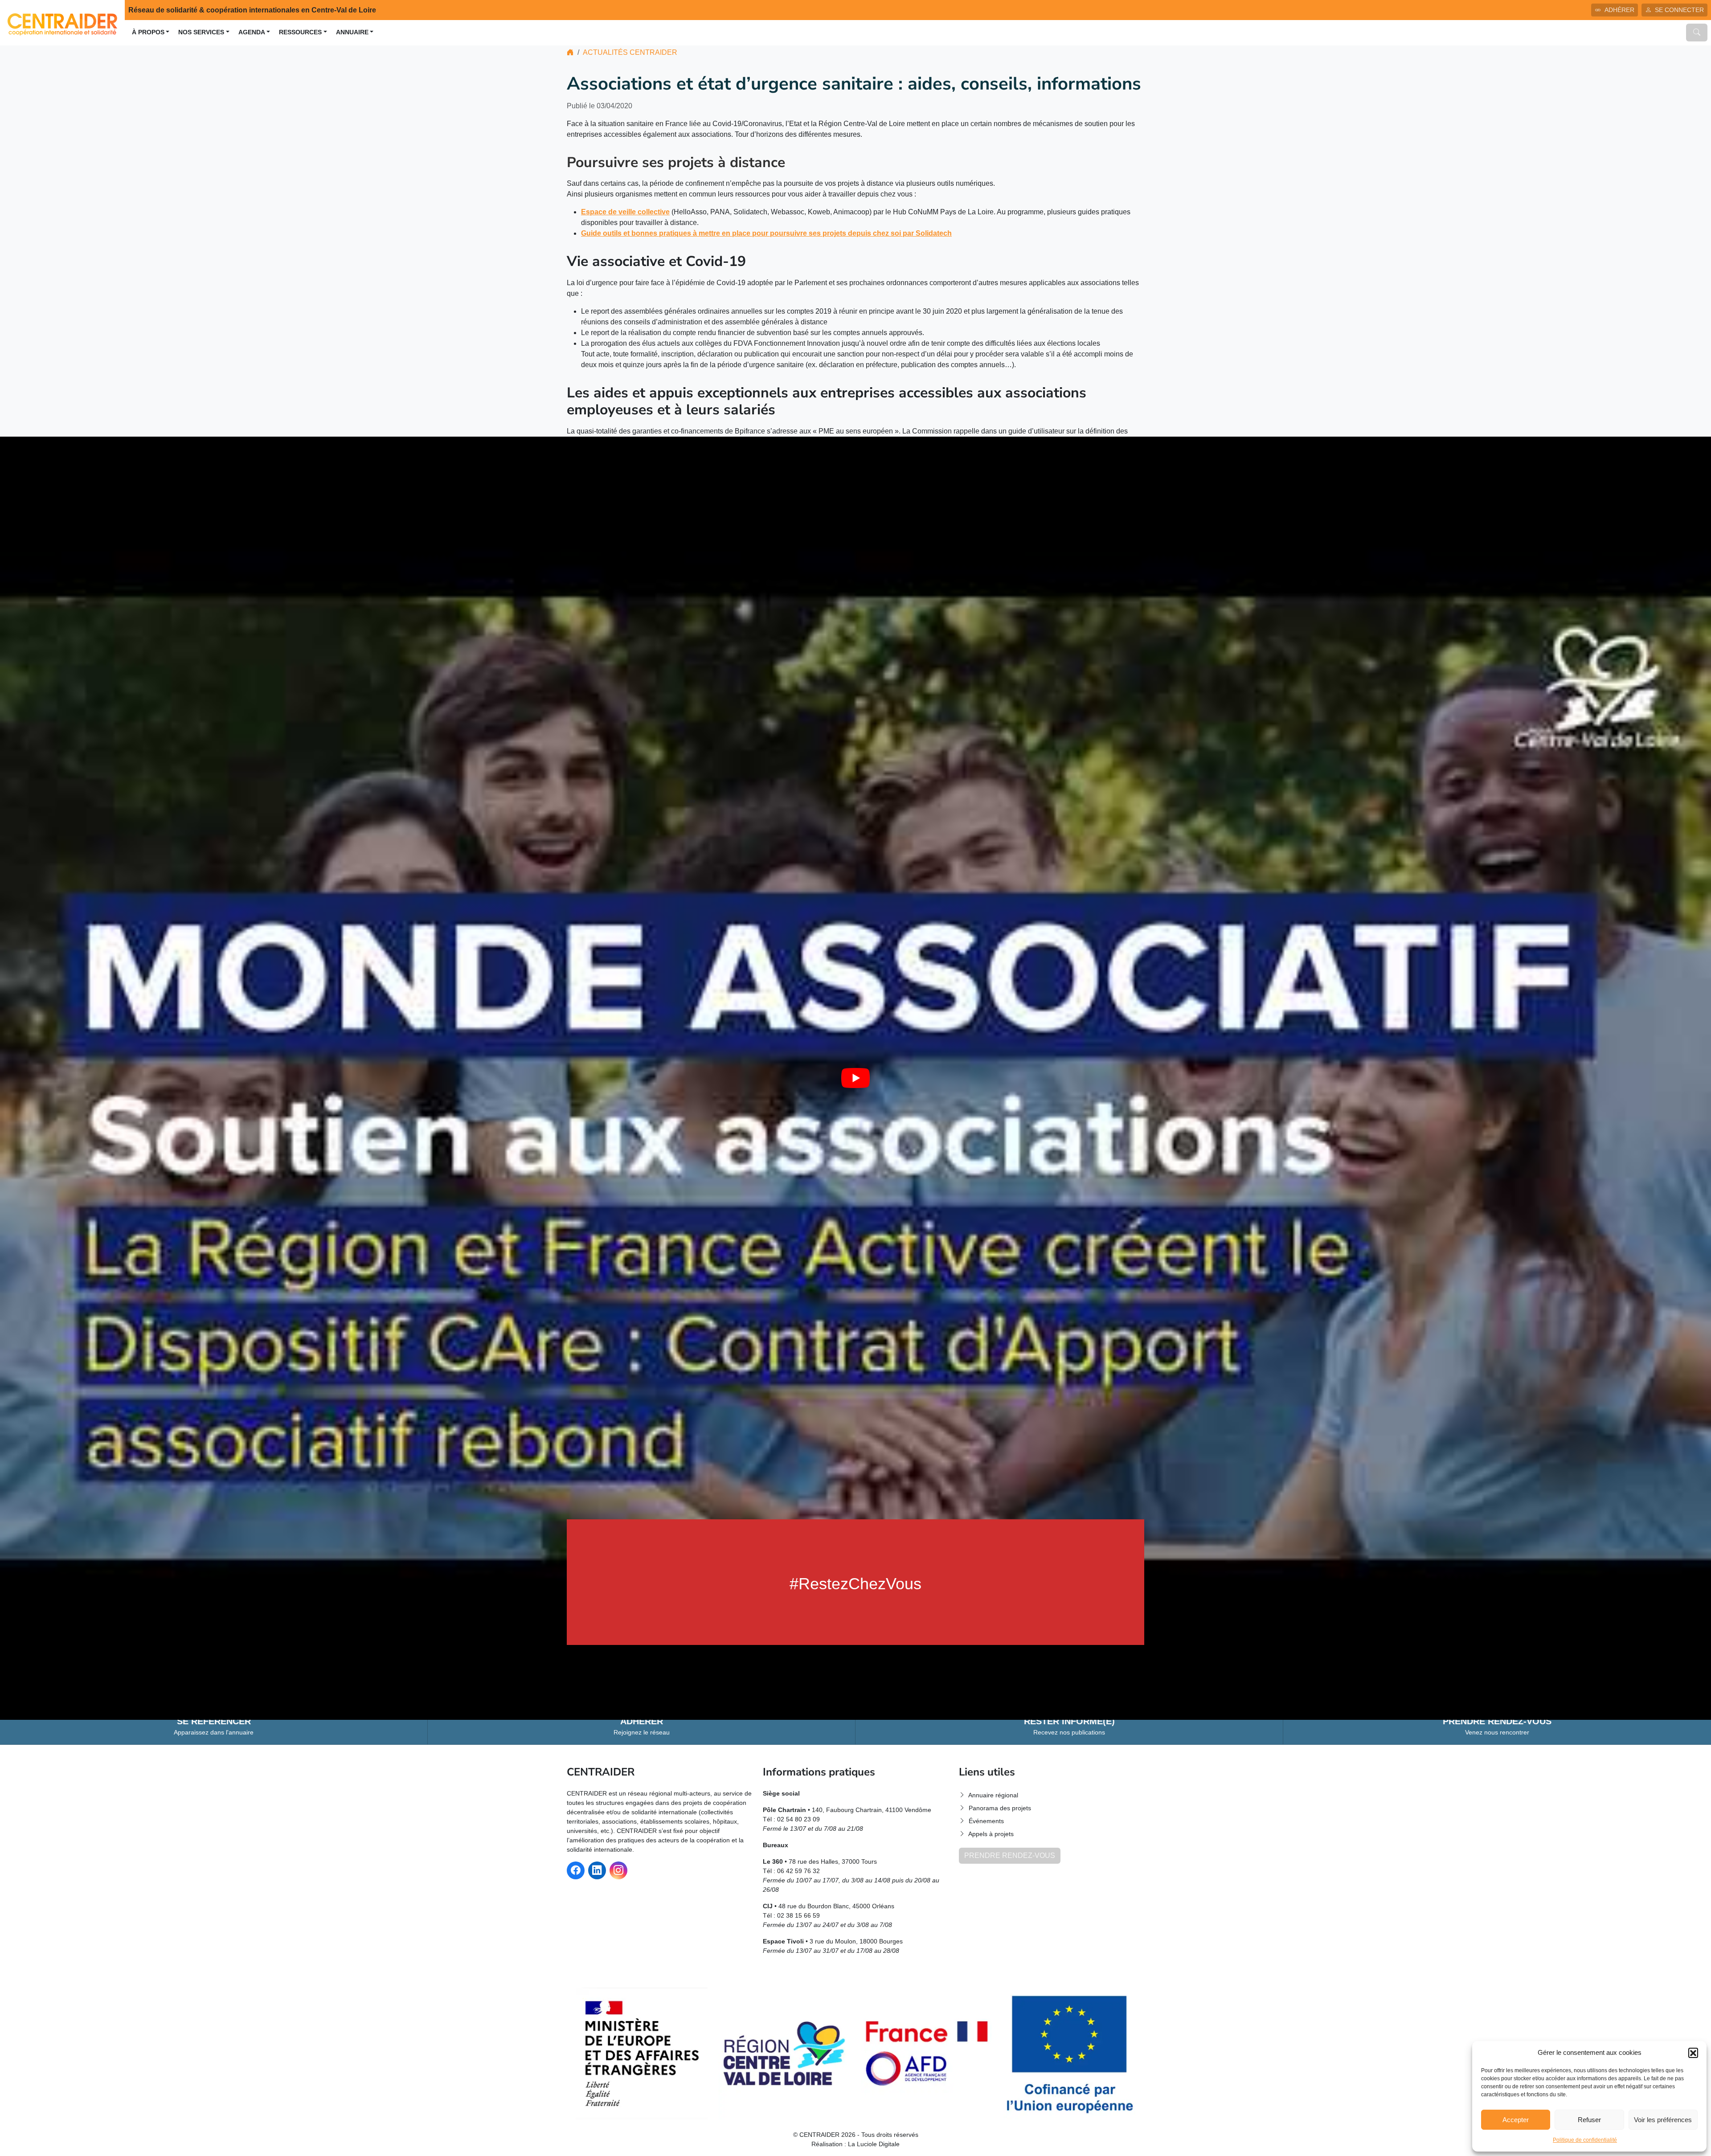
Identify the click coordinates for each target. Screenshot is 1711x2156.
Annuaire (352, 32)
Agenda (252, 32)
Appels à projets (991, 1834)
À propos (148, 32)
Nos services (201, 32)
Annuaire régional (993, 1795)
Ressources (300, 32)
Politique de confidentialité (1585, 2140)
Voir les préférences (1663, 2120)
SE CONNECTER (1679, 10)
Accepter (1516, 2120)
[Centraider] (62, 22)
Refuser (1589, 2120)
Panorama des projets (1000, 1808)
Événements (986, 1821)
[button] (1693, 2053)
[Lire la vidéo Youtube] (855, 1078)
